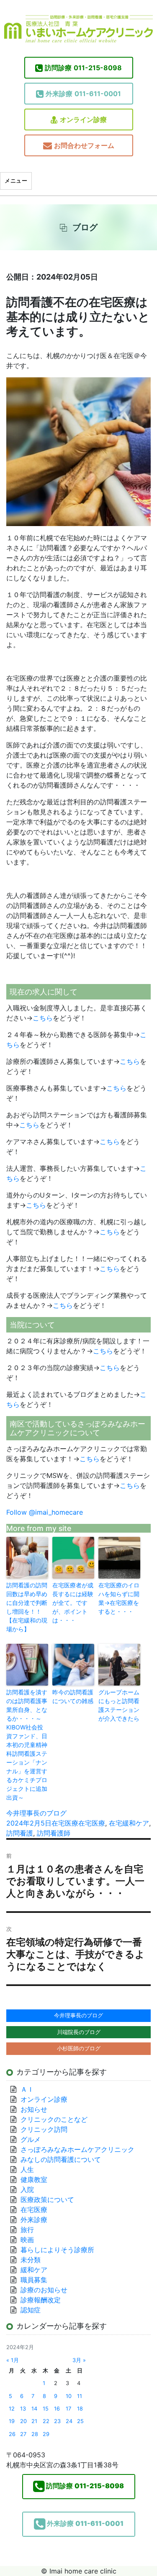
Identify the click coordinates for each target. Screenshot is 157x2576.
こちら (43, 1018)
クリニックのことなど (54, 2119)
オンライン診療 (83, 120)
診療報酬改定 (41, 2300)
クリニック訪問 (44, 2129)
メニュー (16, 181)
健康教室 (34, 2179)
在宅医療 (65, 1823)
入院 (27, 2189)
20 (23, 2421)
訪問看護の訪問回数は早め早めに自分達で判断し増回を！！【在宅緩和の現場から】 (27, 1607)
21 (34, 2421)
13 (23, 2409)
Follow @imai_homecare (45, 1512)
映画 (27, 2240)
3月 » (79, 2360)
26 (12, 2434)
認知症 (31, 2310)
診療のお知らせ (44, 2290)
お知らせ (34, 2109)
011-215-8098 (83, 68)
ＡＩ (27, 2089)
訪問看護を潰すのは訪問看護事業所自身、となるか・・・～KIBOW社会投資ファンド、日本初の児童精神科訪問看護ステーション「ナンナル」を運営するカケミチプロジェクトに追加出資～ (27, 1745)
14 (34, 2409)
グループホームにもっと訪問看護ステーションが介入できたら (119, 1705)
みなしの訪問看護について (61, 2159)
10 (69, 2396)
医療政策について (47, 2200)
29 (46, 2434)
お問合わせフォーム (84, 145)
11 (80, 2396)
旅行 (27, 2230)
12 (12, 2409)
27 (23, 2434)
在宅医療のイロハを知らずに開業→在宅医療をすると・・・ (119, 1598)
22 (46, 2421)
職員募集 (34, 2280)
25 (80, 2421)
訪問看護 (20, 1833)
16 (57, 2409)
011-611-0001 (83, 94)
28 (35, 2434)
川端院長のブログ (79, 2032)
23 (57, 2421)
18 (80, 2409)
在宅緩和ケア (129, 1823)
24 (69, 2421)
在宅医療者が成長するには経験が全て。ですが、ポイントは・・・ (73, 1603)
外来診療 (34, 2220)
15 (46, 2409)
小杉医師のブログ (79, 2048)
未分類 (31, 2260)
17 (68, 2409)
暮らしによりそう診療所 (57, 2250)
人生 (27, 2169)
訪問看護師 (54, 1833)
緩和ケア (37, 2270)
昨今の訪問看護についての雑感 (73, 1696)
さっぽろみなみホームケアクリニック (77, 2149)
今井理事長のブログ (36, 1813)
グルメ (31, 2139)
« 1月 (13, 2360)
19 (12, 2421)
